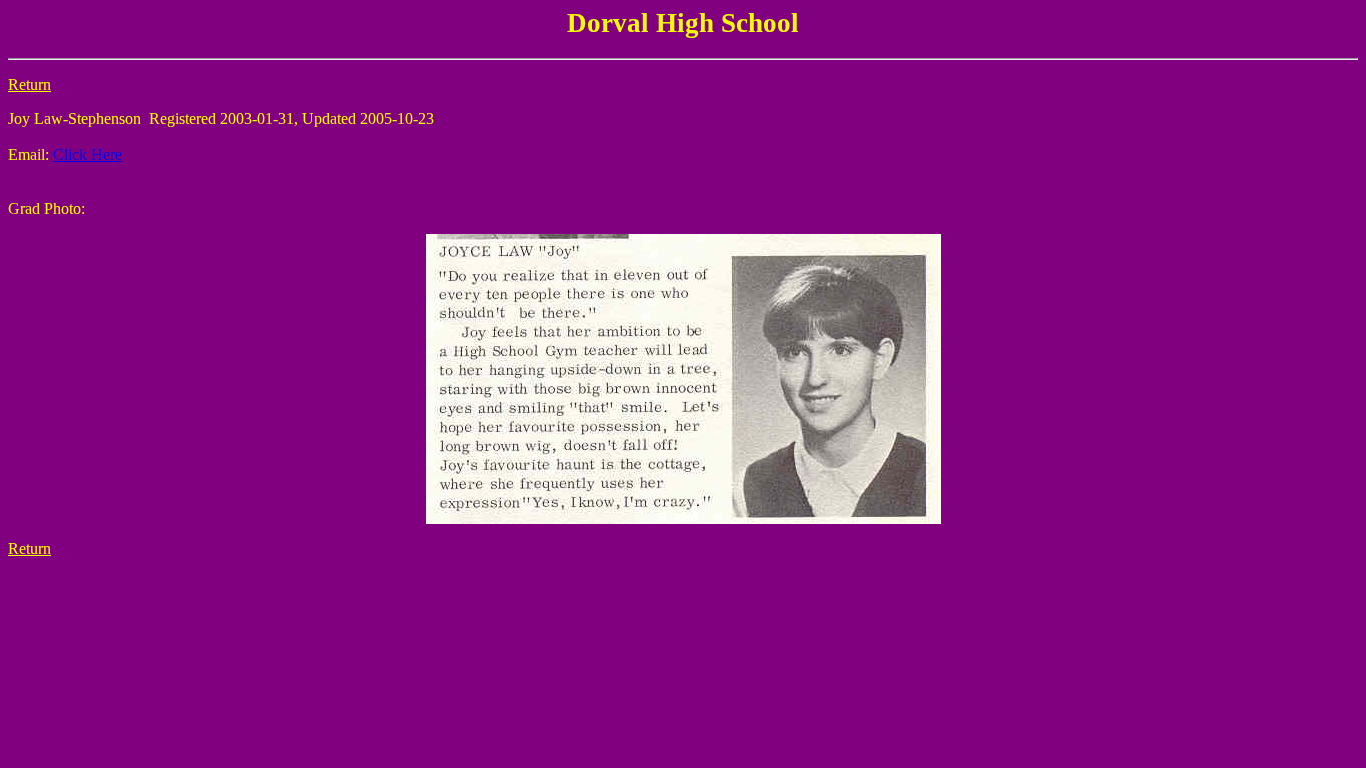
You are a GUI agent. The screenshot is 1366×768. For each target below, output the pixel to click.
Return (29, 84)
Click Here (87, 154)
